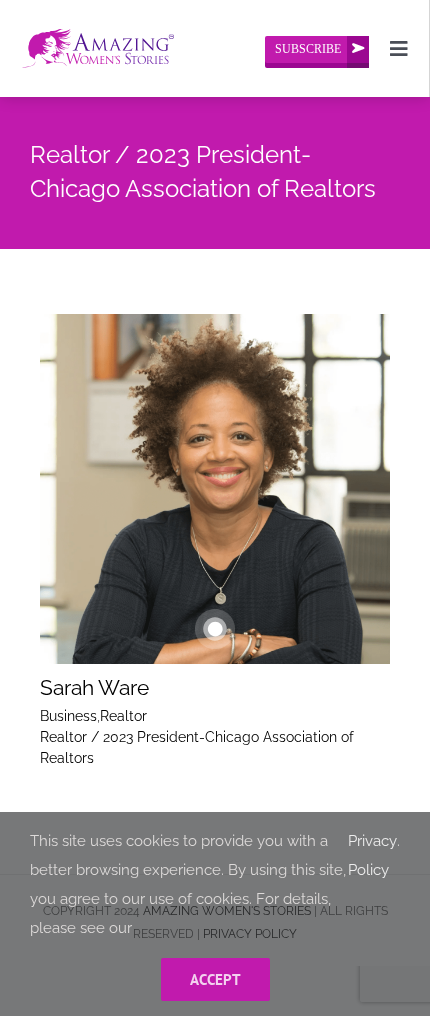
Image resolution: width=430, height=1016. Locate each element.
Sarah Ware (94, 687)
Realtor (123, 716)
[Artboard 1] (98, 22)
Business (68, 716)
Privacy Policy (372, 855)
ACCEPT (215, 979)
